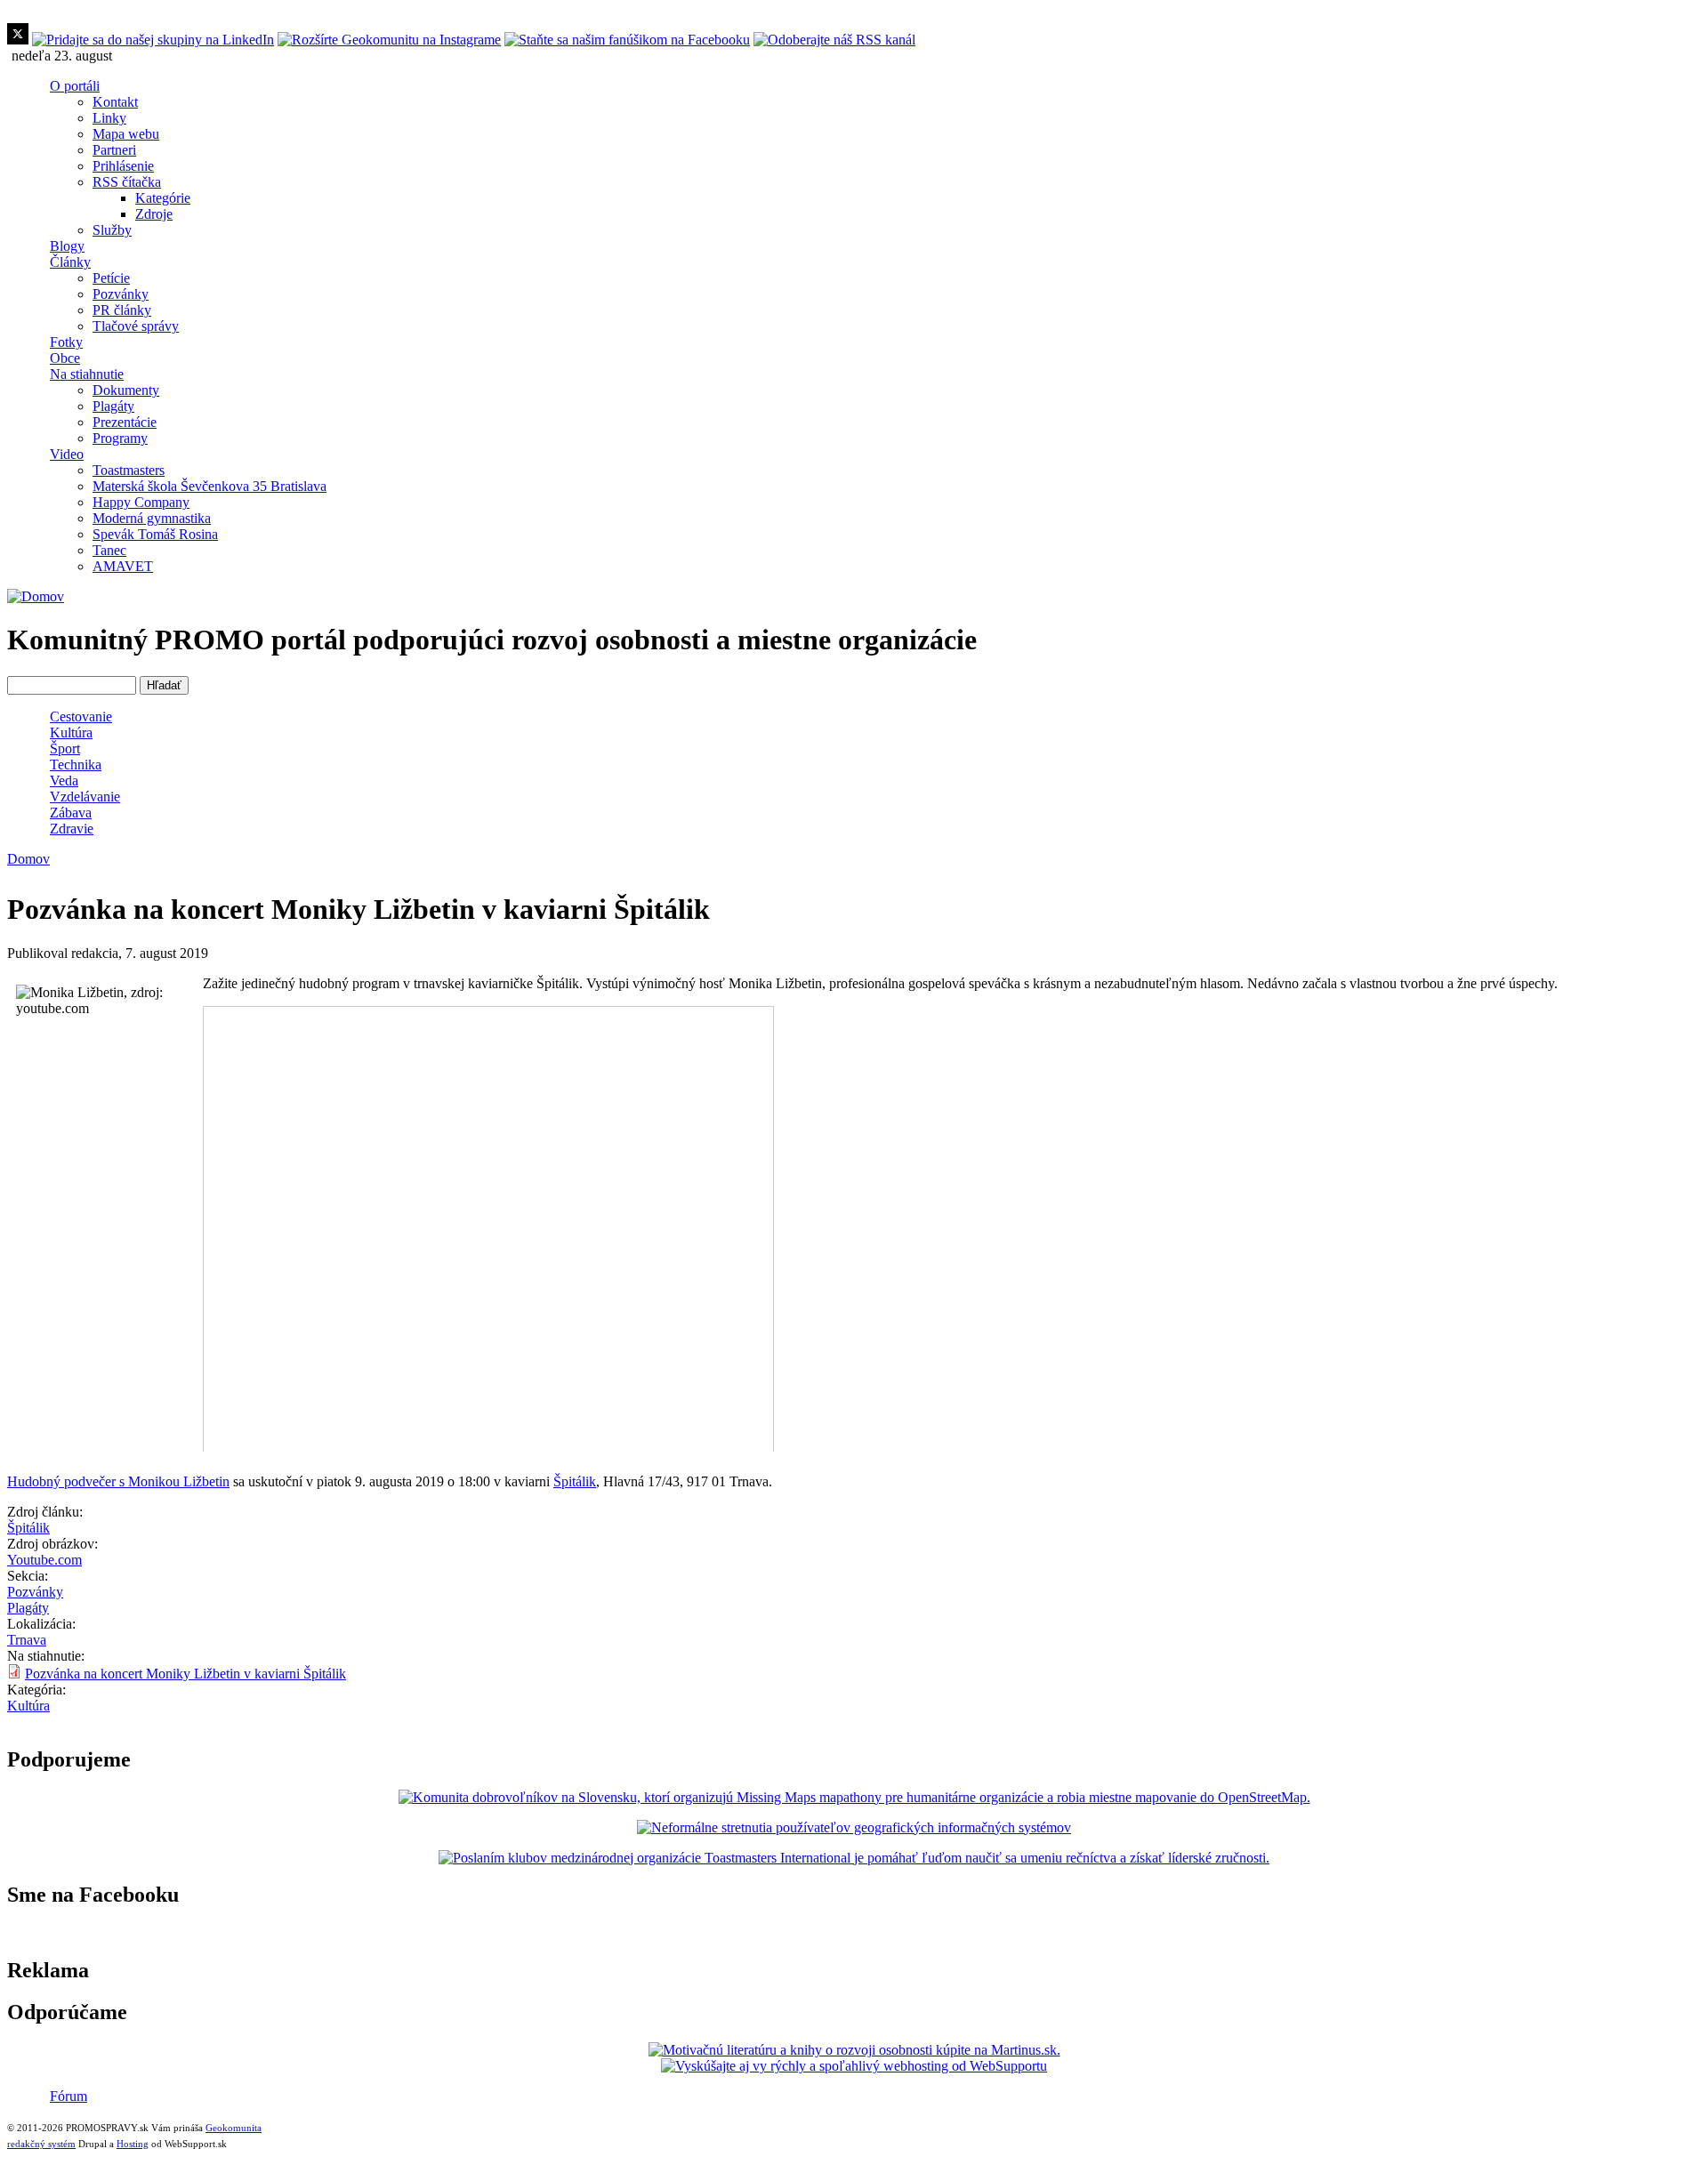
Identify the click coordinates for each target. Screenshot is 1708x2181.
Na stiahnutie (87, 374)
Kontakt (115, 102)
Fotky (66, 342)
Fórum (68, 2096)
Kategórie (163, 198)
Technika (76, 765)
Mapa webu (126, 134)
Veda (64, 781)
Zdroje (154, 214)
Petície (111, 278)
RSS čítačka (127, 182)
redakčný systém (41, 2144)
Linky (109, 118)
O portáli (75, 86)
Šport (65, 748)
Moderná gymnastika (152, 518)
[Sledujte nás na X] (18, 40)
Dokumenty (126, 390)
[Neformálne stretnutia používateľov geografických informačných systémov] (854, 1827)
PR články (122, 310)
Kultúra (71, 732)
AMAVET (123, 566)
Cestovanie (81, 716)
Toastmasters (129, 470)
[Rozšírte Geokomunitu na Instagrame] (389, 40)
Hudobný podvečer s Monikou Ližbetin (118, 1481)
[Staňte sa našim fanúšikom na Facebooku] (627, 40)
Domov (28, 859)
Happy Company (141, 502)
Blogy (67, 246)
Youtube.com (44, 1560)
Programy (120, 438)
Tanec (109, 550)
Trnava (27, 1640)
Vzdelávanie (85, 797)
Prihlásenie (123, 166)
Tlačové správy (136, 326)
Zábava (71, 813)
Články (70, 262)
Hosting (133, 2144)
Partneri (114, 150)
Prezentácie (125, 422)
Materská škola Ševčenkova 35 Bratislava (209, 486)
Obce (65, 358)
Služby (112, 230)
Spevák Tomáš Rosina (155, 534)
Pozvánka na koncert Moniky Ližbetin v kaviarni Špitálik (185, 1674)
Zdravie (72, 829)
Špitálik (575, 1481)
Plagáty (113, 406)
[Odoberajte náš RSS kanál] (834, 40)
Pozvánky (121, 294)
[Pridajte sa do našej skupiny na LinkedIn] (153, 40)
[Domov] (36, 596)
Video (67, 454)
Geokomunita (234, 2128)
